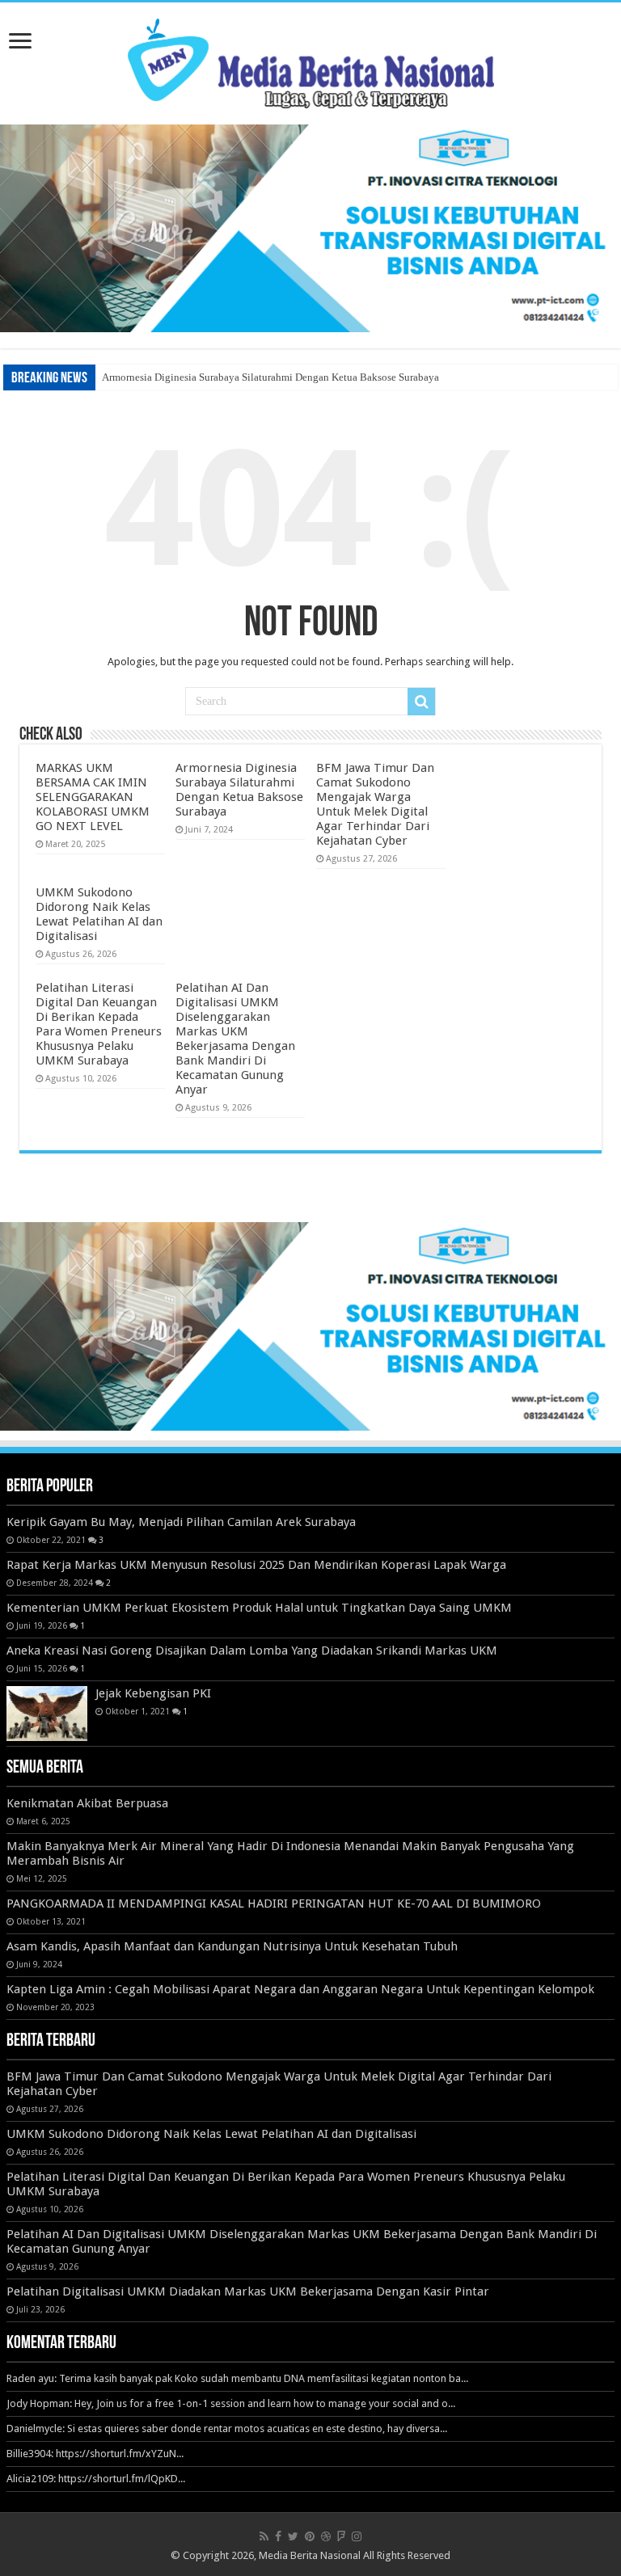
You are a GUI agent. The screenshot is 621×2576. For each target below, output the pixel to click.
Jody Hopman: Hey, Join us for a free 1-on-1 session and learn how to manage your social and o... (231, 2403)
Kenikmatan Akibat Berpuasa (87, 1803)
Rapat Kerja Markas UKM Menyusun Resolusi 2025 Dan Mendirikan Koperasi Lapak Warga (256, 1565)
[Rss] (264, 2536)
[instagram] (357, 2536)
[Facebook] (278, 2536)
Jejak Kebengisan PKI (153, 1693)
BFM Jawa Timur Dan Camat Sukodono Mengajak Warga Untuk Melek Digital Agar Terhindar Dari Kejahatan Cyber (375, 804)
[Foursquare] (341, 2536)
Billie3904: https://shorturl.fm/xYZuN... (95, 2454)
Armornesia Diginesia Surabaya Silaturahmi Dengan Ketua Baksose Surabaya (270, 377)
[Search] (421, 702)
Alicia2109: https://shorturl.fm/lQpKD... (96, 2479)
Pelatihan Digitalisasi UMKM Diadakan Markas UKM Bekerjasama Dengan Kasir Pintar (248, 2291)
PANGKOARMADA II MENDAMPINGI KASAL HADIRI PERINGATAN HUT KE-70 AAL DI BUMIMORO (274, 1904)
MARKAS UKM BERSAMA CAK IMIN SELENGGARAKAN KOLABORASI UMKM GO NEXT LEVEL (93, 797)
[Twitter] (293, 2536)
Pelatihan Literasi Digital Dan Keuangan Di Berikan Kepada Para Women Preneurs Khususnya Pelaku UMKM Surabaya (99, 1024)
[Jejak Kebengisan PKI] (47, 1714)
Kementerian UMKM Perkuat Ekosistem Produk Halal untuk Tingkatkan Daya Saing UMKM (259, 1608)
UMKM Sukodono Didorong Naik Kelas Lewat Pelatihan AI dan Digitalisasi (99, 914)
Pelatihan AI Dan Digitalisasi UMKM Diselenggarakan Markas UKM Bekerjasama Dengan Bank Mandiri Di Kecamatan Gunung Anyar (235, 1039)
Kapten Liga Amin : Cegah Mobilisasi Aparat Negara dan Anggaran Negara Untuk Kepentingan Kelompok (300, 1989)
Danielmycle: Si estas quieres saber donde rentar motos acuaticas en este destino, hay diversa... (227, 2428)
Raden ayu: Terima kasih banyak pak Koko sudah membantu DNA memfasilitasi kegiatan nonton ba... (237, 2378)
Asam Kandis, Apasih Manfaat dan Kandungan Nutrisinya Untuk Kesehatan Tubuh (232, 1946)
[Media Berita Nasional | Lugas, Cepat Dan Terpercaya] (311, 61)
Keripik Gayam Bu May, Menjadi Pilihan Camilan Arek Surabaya (181, 1522)
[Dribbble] (326, 2536)
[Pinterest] (310, 2536)
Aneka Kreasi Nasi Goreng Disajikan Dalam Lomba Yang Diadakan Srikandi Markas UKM (252, 1651)
